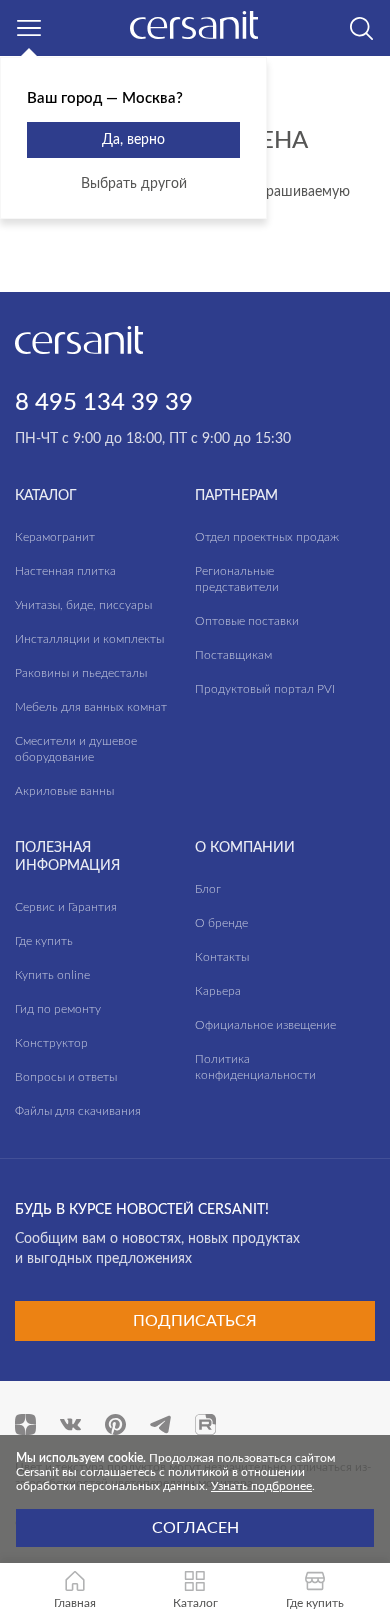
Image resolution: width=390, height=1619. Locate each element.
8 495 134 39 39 (104, 403)
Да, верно (133, 140)
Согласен (195, 1528)
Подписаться (195, 1321)
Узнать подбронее (261, 1486)
